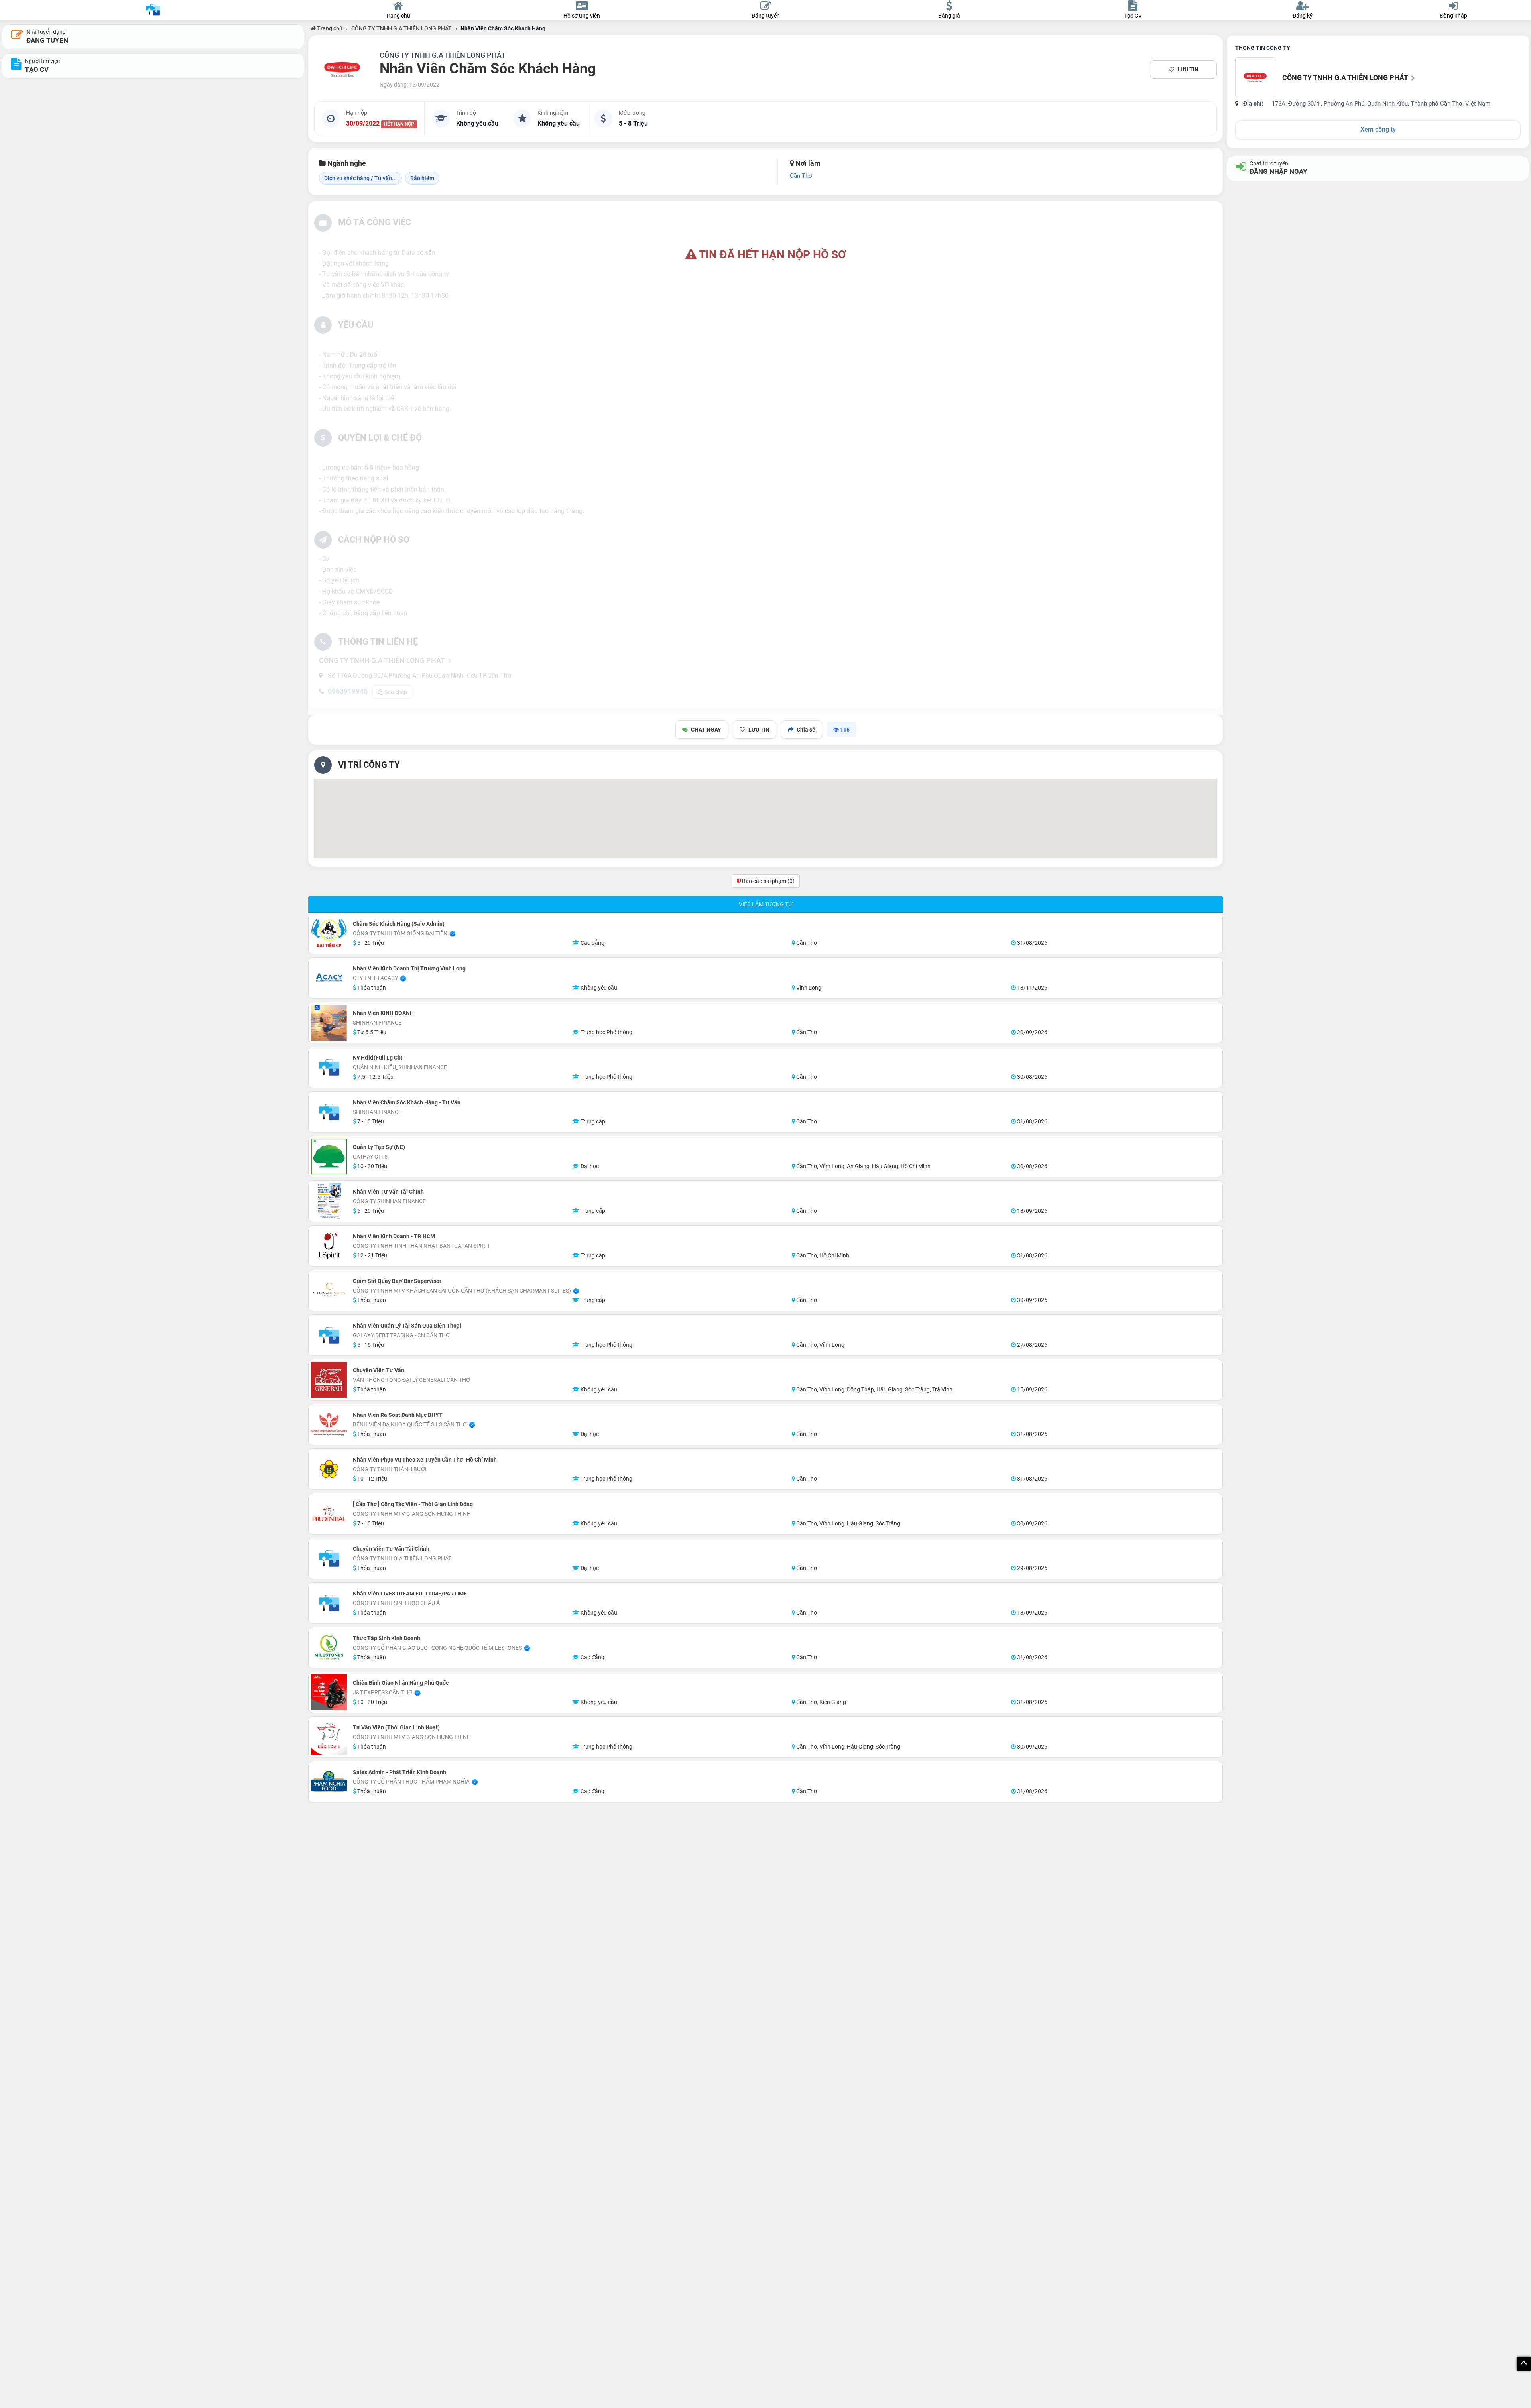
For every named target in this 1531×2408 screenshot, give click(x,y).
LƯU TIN (1188, 69)
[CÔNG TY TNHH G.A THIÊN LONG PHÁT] (342, 69)
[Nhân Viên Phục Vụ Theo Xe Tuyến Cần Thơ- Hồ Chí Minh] (329, 1469)
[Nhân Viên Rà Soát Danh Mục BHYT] (329, 1424)
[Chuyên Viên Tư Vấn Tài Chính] (329, 1558)
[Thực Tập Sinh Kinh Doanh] (329, 1648)
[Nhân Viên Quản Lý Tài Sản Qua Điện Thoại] (329, 1335)
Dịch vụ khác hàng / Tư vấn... (360, 178)
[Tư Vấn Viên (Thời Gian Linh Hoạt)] (329, 1737)
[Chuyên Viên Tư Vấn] (329, 1380)
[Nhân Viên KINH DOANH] (329, 1023)
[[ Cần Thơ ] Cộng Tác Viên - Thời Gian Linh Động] (329, 1514)
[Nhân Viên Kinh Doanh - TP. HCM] (329, 1246)
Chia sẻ (806, 730)
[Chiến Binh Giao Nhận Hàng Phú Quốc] (329, 1692)
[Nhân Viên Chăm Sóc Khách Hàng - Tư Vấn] (329, 1112)
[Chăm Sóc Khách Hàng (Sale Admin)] (329, 933)
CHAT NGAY (706, 730)
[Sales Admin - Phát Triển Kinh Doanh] (329, 1782)
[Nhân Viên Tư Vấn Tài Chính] (329, 1201)
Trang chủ (329, 28)
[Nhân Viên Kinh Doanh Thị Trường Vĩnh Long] (329, 978)
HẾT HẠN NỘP (399, 124)
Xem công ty (1378, 129)
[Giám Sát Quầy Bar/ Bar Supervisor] (329, 1291)
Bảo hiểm (422, 178)
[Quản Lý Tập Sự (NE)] (329, 1157)
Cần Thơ (801, 176)
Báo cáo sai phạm (768, 881)
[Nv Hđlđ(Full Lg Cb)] (329, 1067)
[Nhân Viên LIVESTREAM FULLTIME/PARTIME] (329, 1603)
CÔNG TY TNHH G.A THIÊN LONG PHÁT (401, 28)
